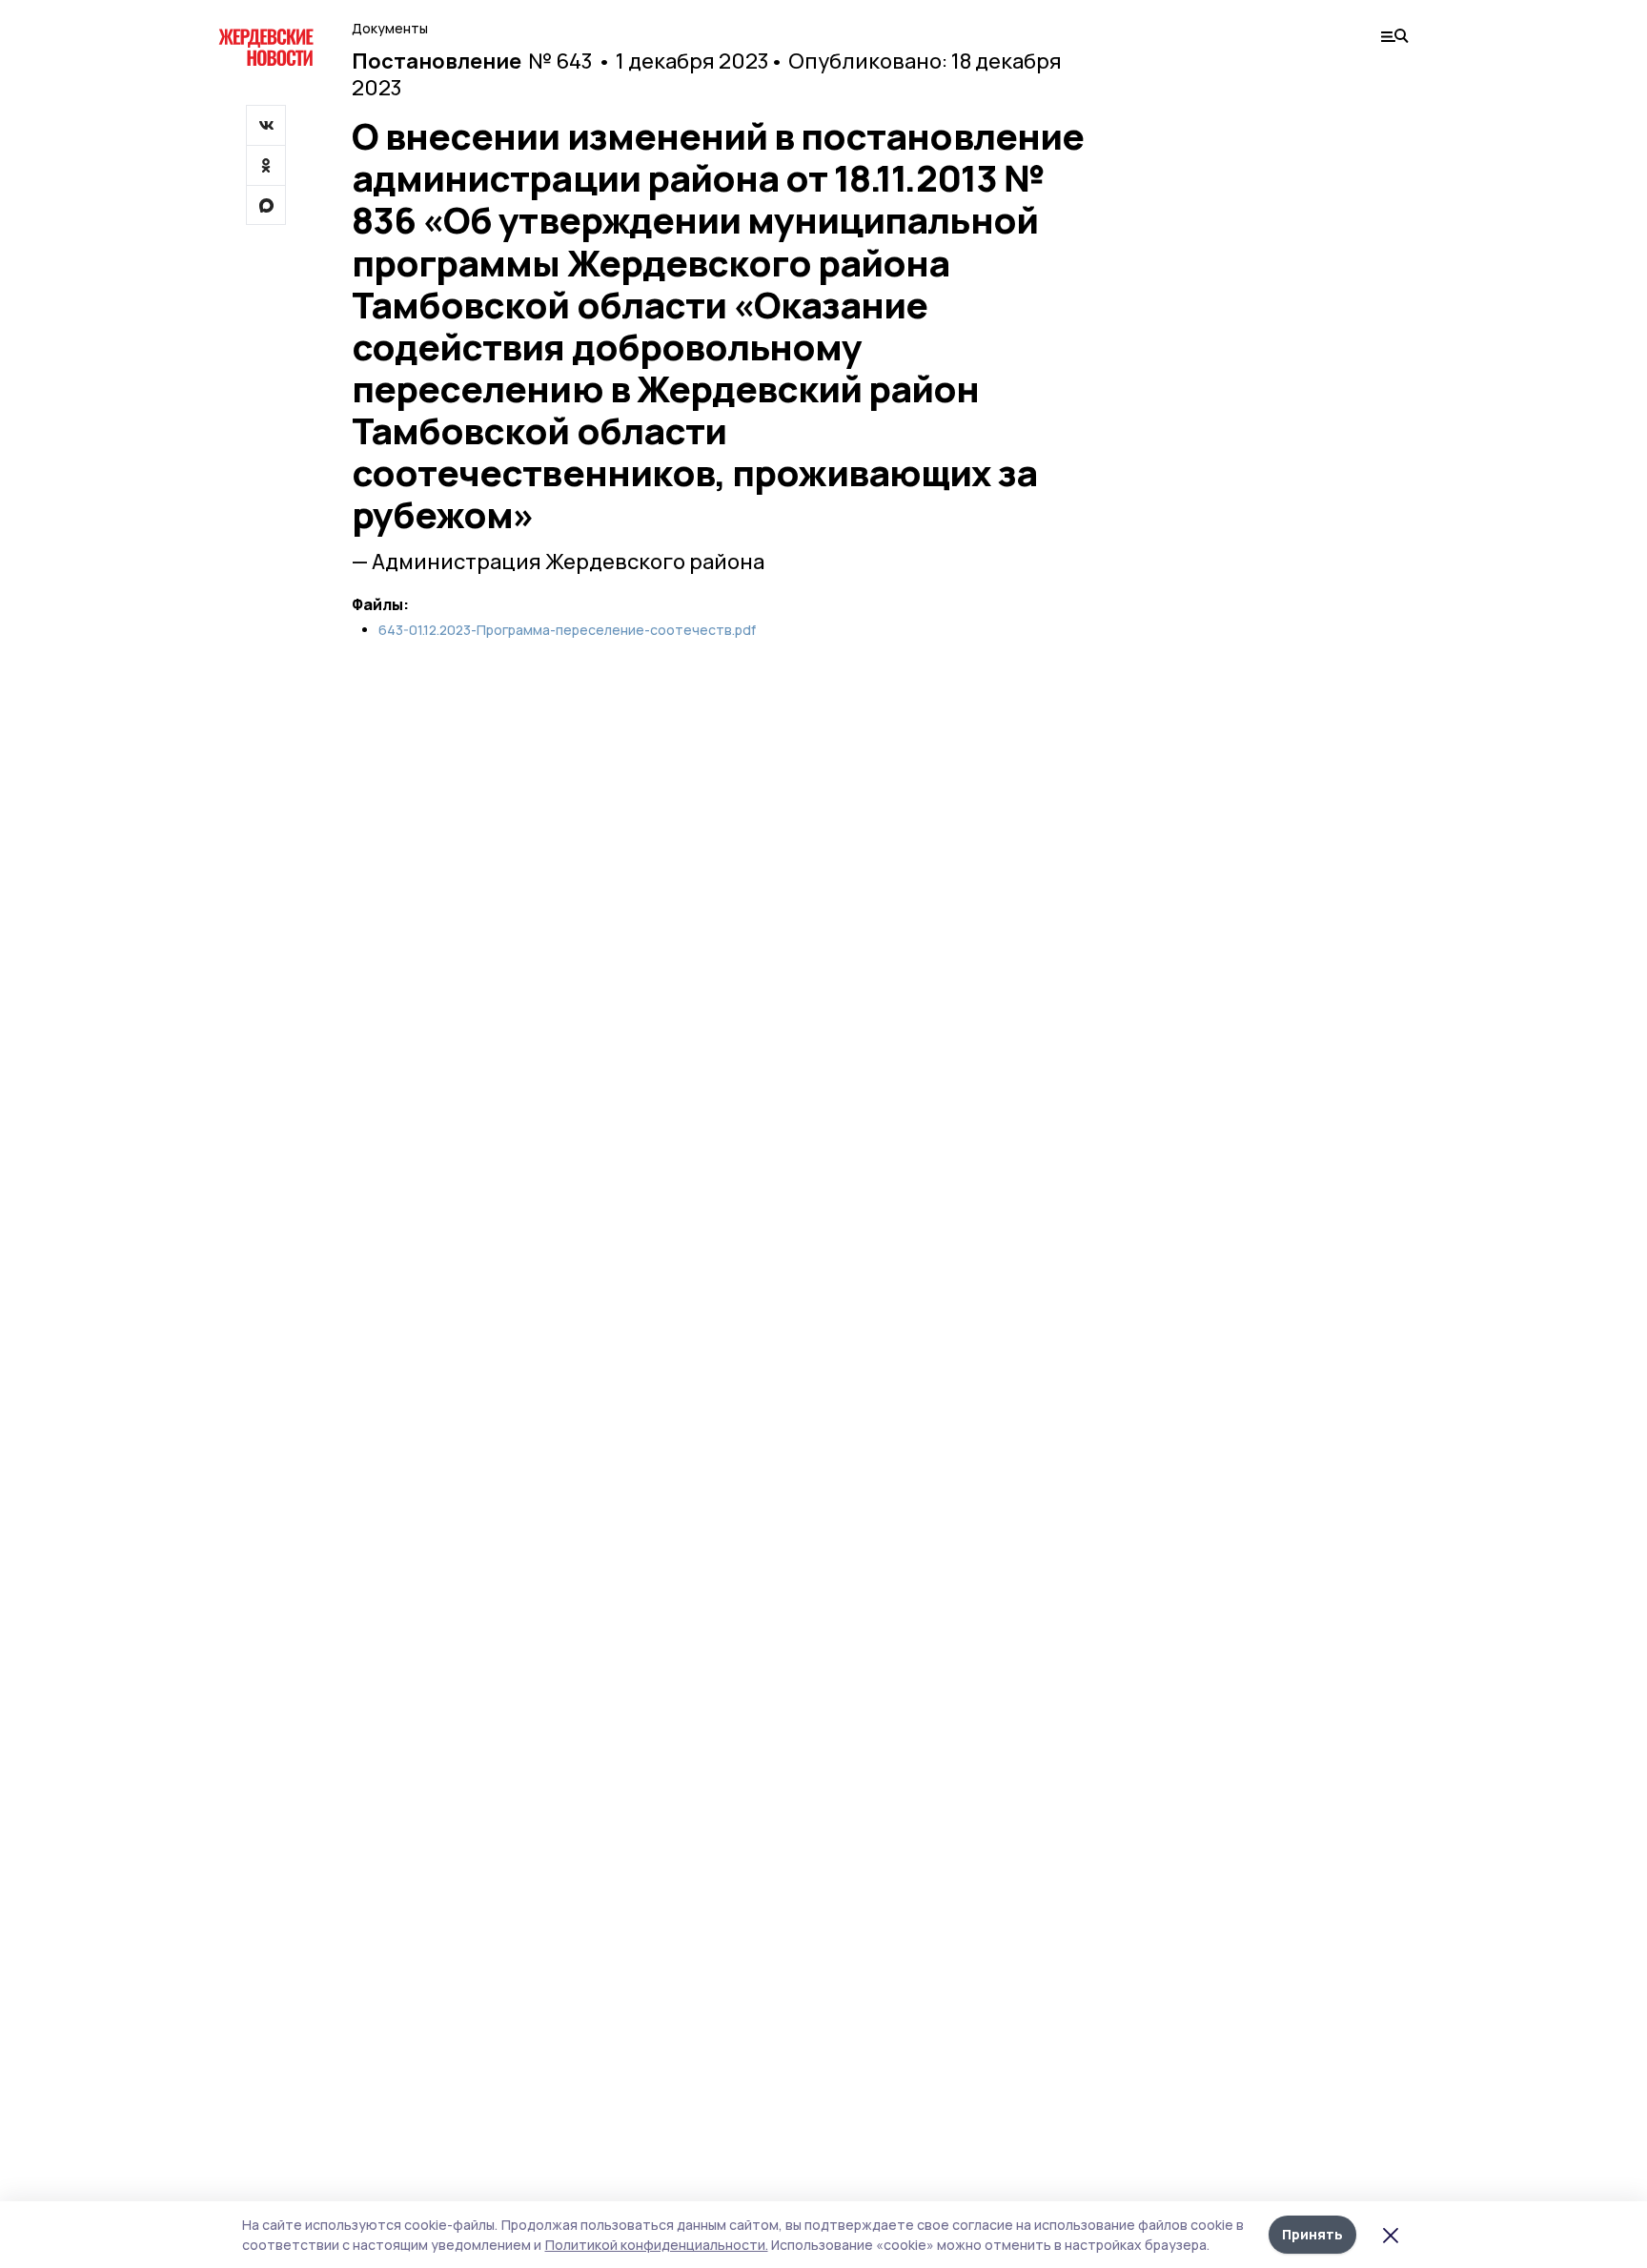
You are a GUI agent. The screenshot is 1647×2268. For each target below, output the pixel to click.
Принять (1312, 2234)
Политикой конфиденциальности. (657, 2245)
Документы (390, 28)
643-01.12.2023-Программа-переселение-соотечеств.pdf (567, 630)
